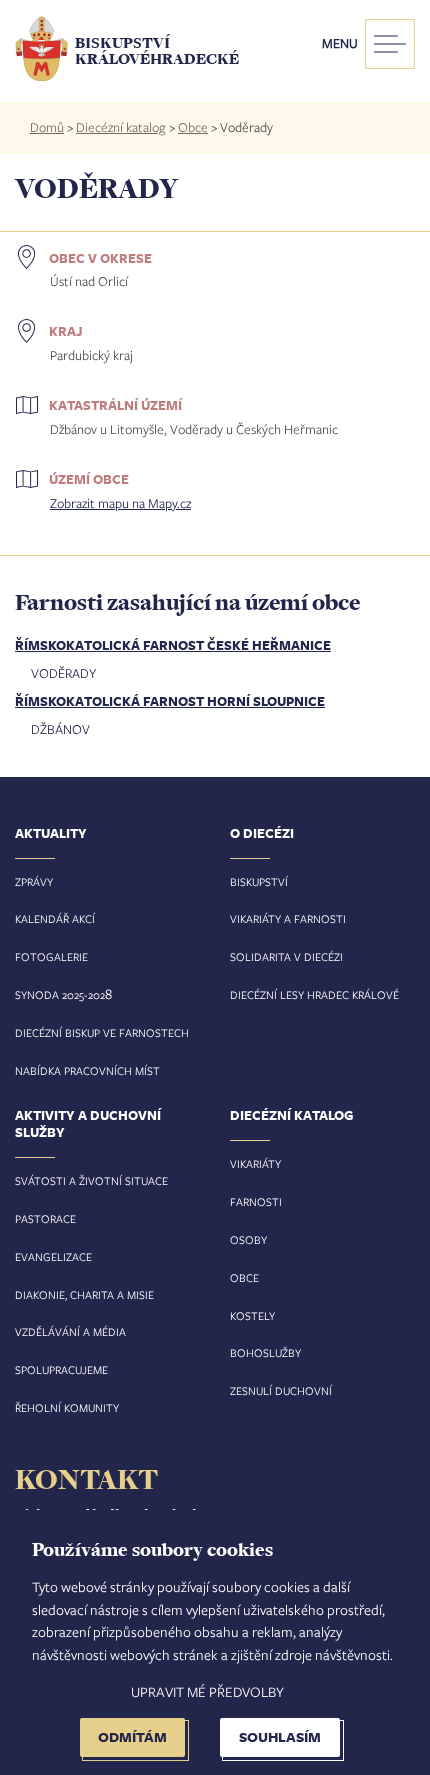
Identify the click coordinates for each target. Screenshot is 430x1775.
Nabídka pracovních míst (87, 1070)
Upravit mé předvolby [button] (207, 1691)
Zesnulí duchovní (281, 1390)
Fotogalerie (51, 956)
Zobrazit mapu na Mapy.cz (120, 503)
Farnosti (256, 1201)
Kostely (252, 1315)
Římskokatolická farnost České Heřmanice (173, 645)
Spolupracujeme (61, 1369)
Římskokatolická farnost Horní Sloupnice (170, 701)
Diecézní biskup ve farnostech (102, 1032)
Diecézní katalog (121, 127)
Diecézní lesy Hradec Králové (314, 994)
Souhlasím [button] (280, 1736)
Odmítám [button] (132, 1736)
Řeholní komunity (67, 1407)
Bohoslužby (265, 1352)
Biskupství (259, 881)
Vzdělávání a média (70, 1331)
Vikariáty (255, 1163)
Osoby (248, 1239)
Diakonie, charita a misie (84, 1294)
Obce (193, 127)
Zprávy (34, 881)
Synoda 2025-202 (60, 994)
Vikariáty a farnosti (288, 918)
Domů (47, 127)
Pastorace (45, 1218)
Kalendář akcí (55, 918)
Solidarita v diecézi (286, 956)
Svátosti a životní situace (91, 1180)
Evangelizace (53, 1256)
